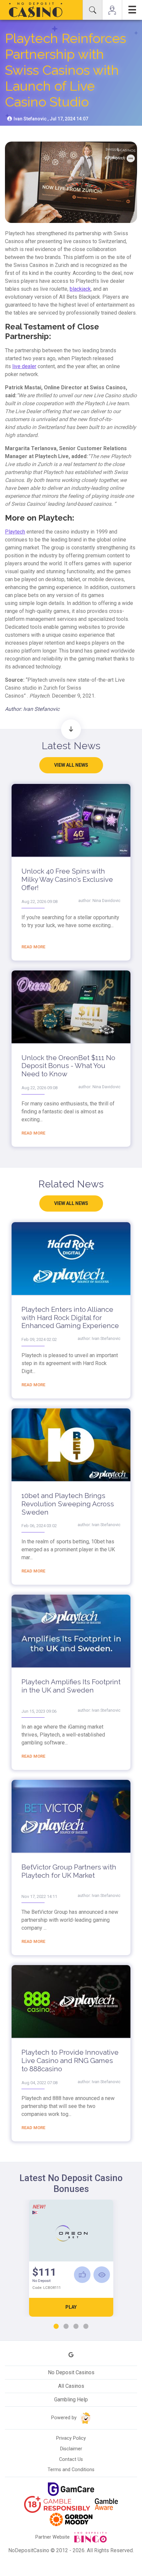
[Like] (82, 2275)
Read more (33, 947)
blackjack (80, 289)
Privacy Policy (71, 2438)
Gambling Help (71, 2400)
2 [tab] (66, 2327)
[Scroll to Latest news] (71, 729)
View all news (71, 765)
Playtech (15, 532)
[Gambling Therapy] (71, 2519)
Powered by (65, 2418)
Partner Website (53, 2537)
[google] (71, 2355)
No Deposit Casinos (71, 2372)
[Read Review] (102, 2275)
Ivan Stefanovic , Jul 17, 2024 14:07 (50, 119)
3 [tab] (76, 2327)
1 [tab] (56, 2327)
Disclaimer (71, 2449)
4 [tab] (86, 2327)
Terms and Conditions (71, 2470)
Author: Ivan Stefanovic (32, 709)
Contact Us (71, 2459)
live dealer (24, 366)
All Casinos (71, 2386)
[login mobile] (112, 10)
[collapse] (92, 10)
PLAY (71, 2307)
